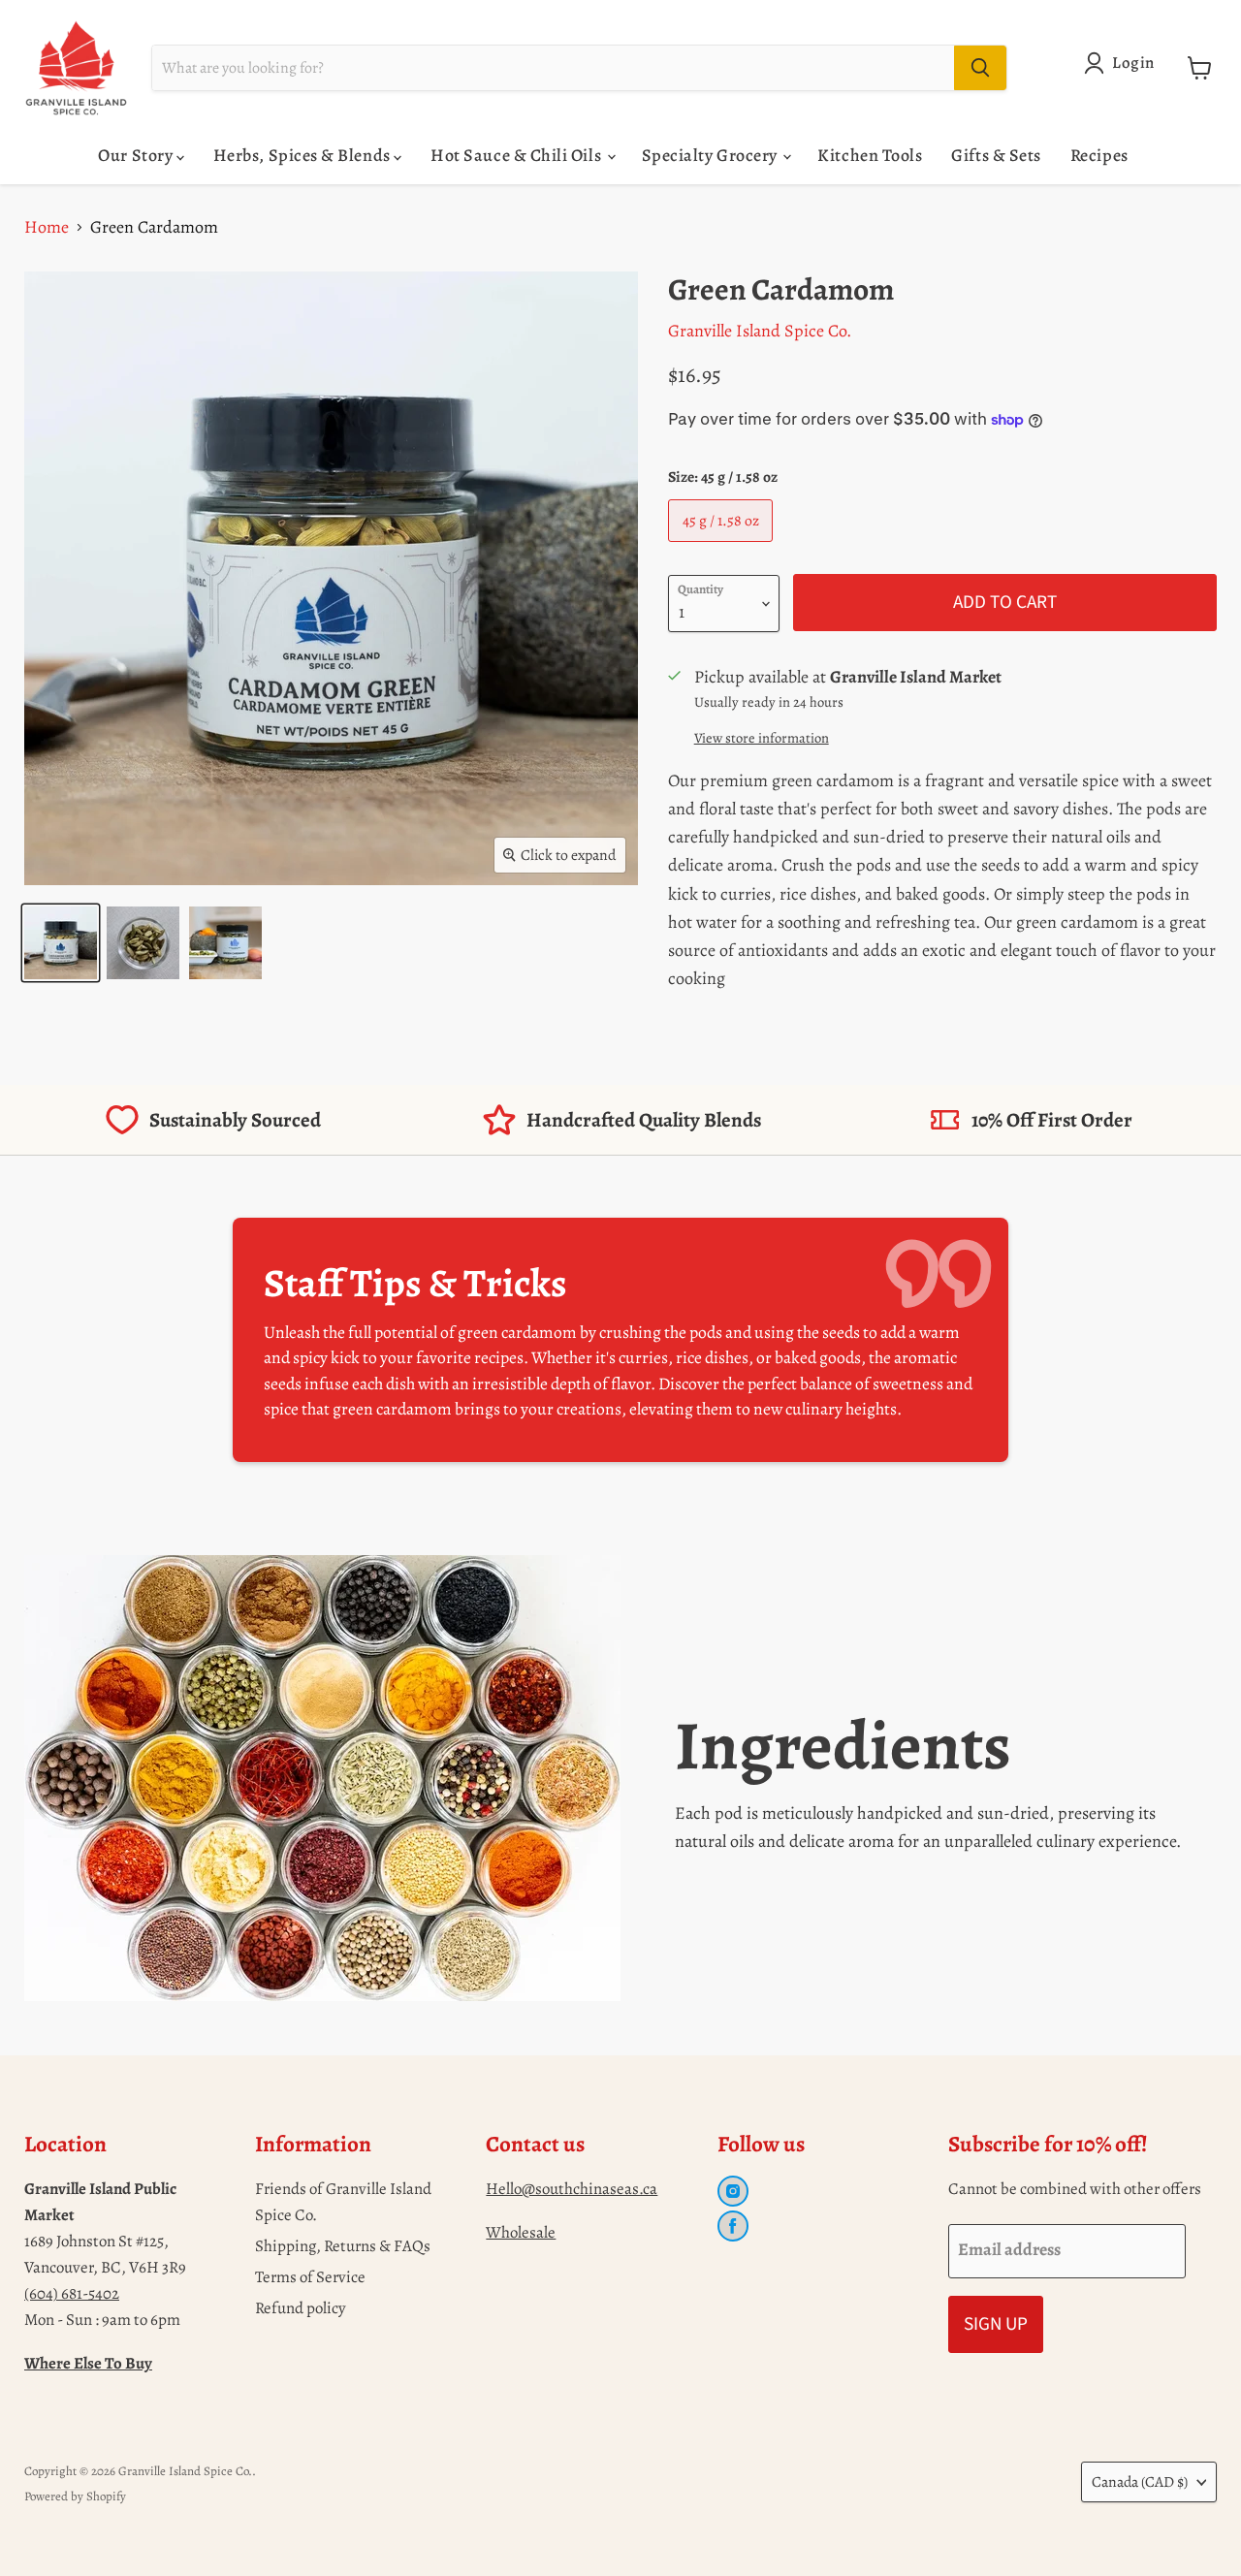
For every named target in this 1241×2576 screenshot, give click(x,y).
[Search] (980, 68)
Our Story (137, 155)
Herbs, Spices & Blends (303, 155)
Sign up (996, 2324)
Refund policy (301, 2308)
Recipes (1099, 155)
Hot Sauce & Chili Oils (517, 155)
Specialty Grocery (712, 155)
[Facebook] (733, 2226)
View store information (762, 738)
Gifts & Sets (996, 155)
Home (47, 227)
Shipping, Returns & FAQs (343, 2246)
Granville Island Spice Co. (760, 331)
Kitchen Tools (870, 155)
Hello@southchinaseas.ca (572, 2189)
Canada (1140, 2481)
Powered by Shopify (75, 2496)
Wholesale (521, 2232)
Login (1133, 63)
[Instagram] (733, 2191)
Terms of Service (310, 2277)
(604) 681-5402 (72, 2293)
